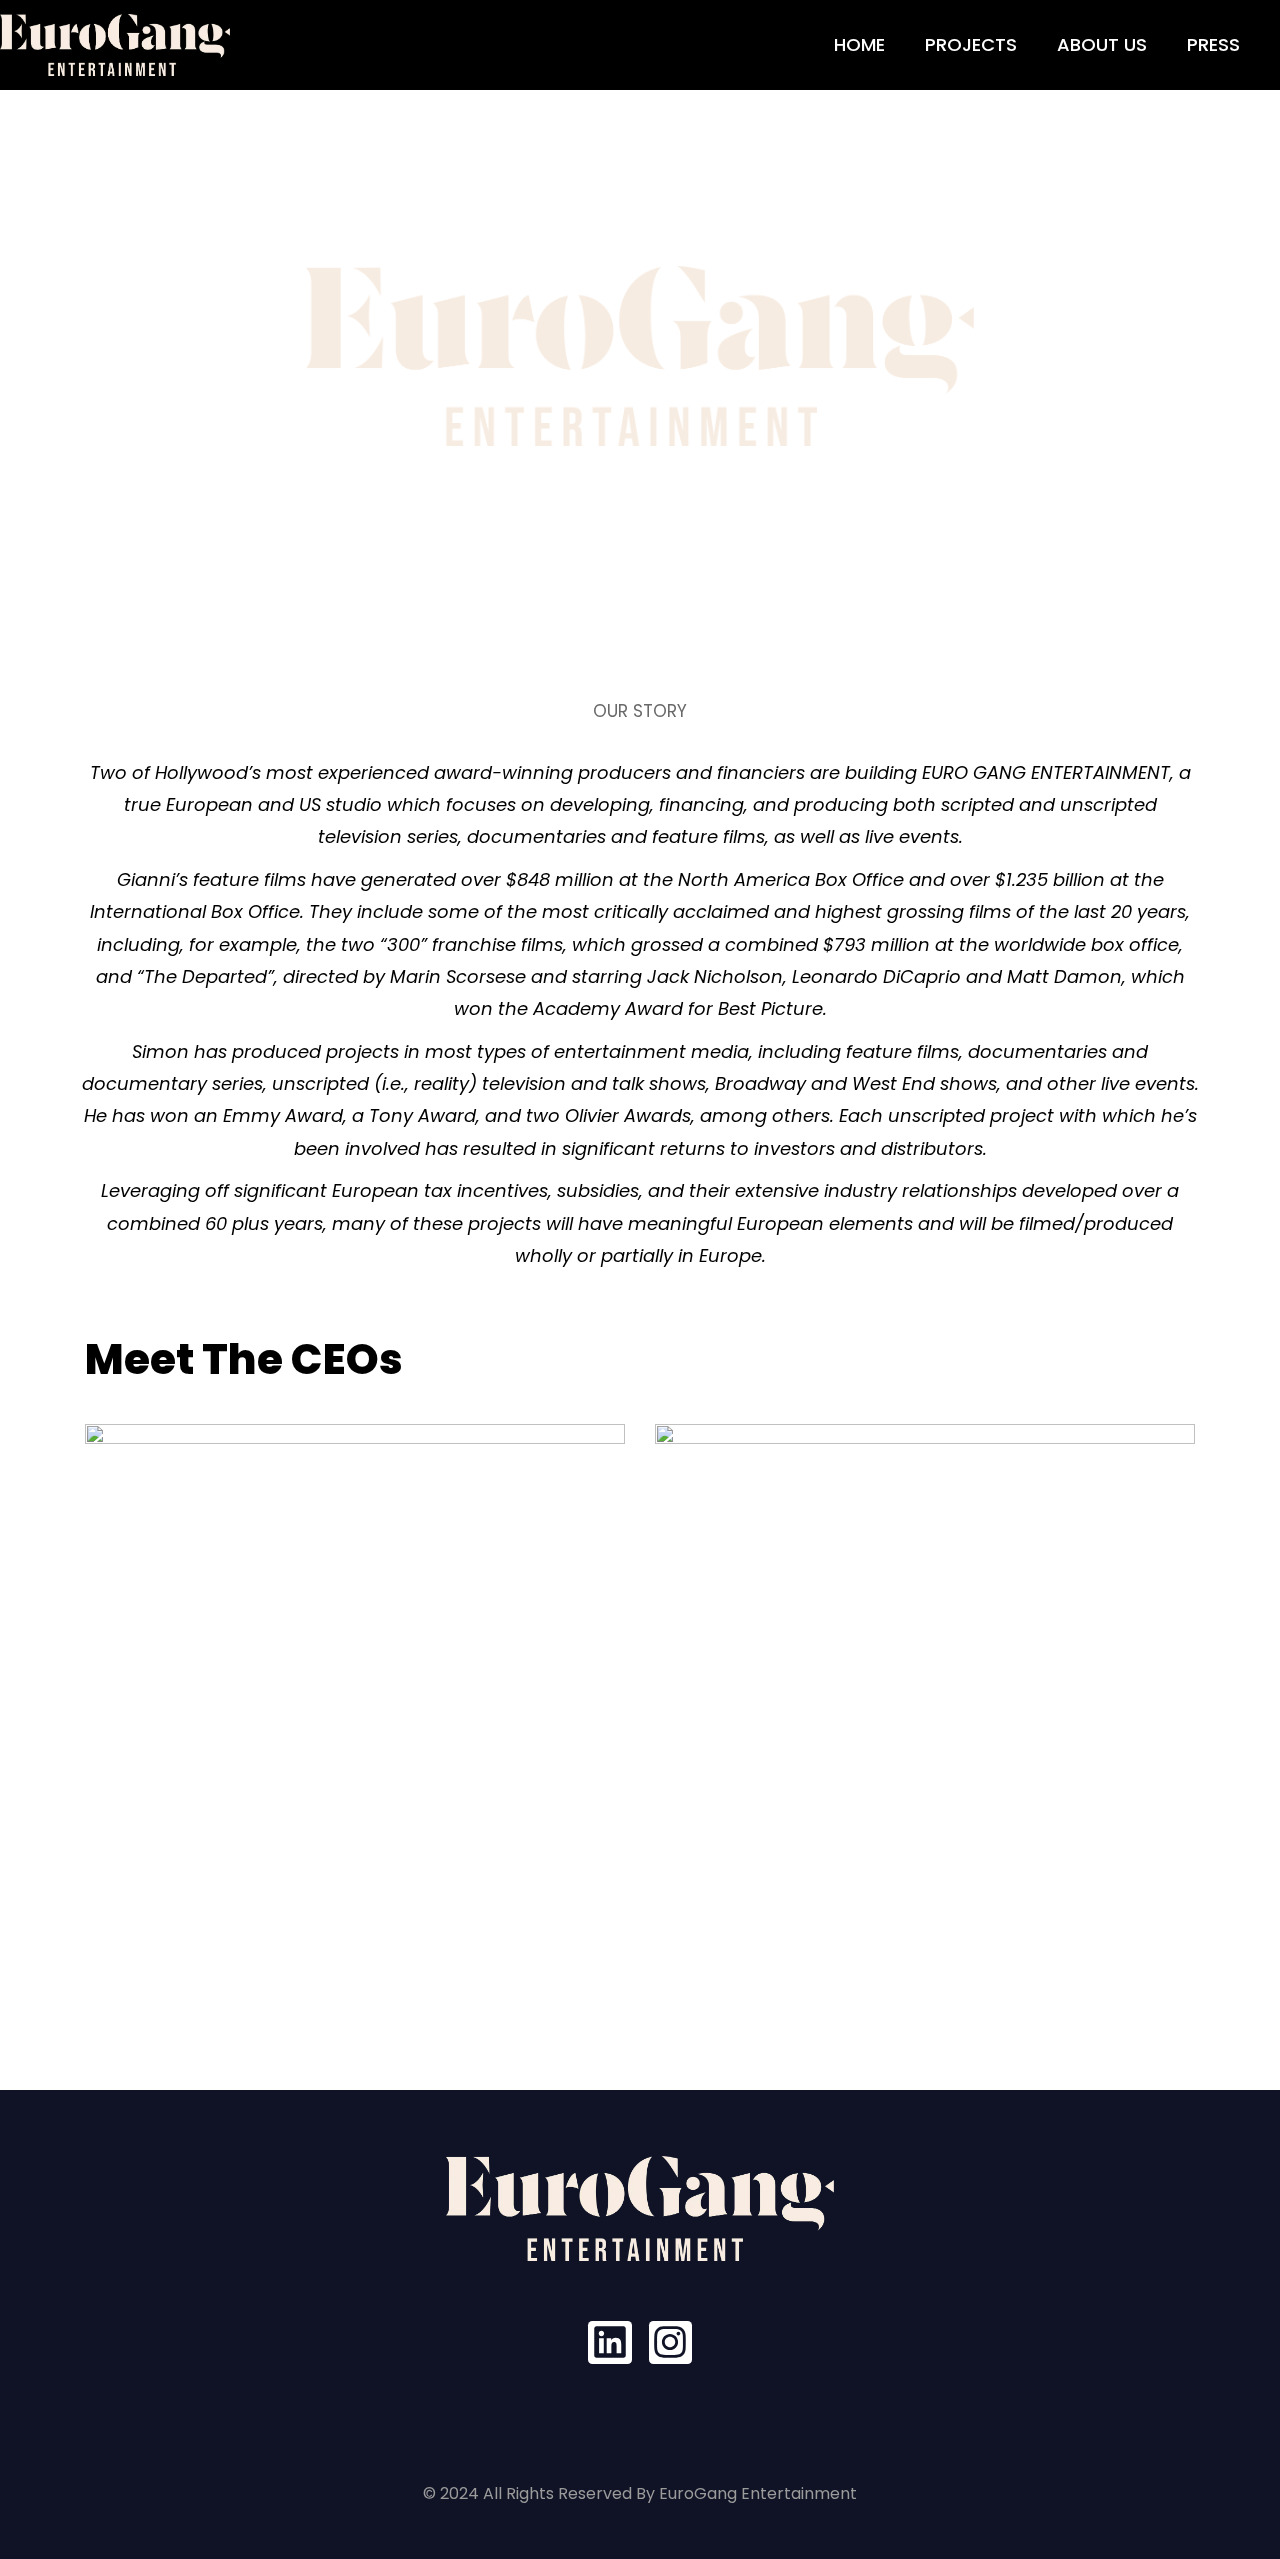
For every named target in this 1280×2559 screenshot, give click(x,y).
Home (859, 44)
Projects (971, 44)
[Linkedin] (609, 2342)
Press (1213, 44)
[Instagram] (670, 2342)
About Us (1102, 44)
